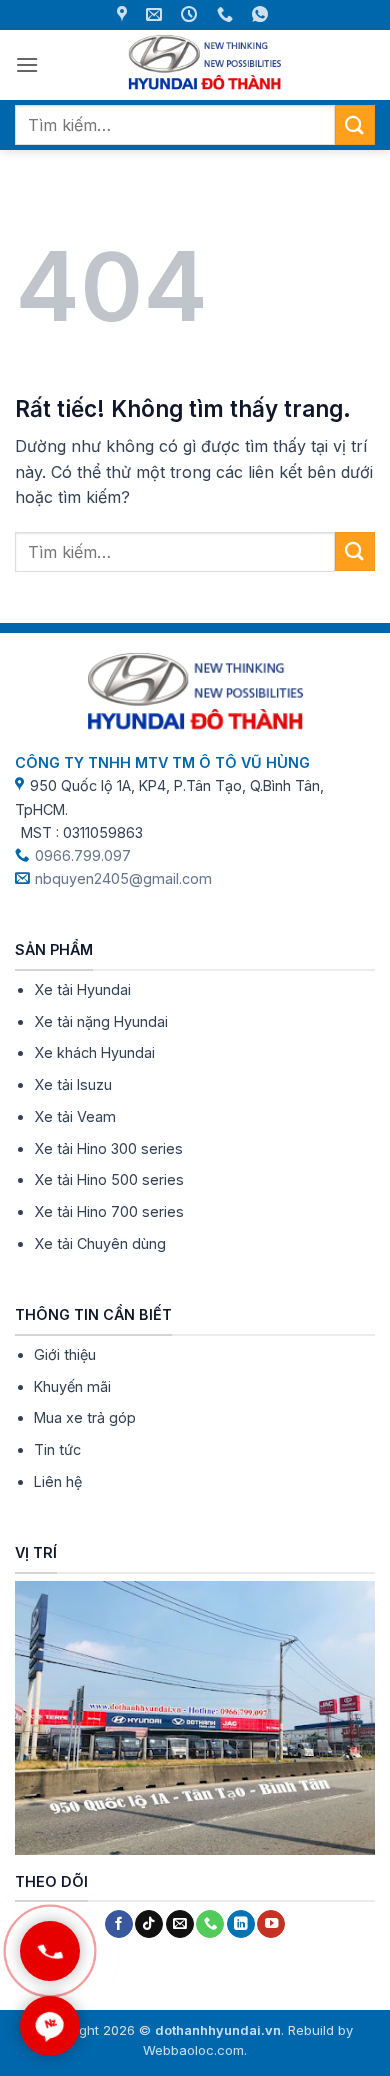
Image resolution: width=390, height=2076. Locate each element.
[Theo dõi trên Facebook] (119, 1924)
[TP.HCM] (124, 14)
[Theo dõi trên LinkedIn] (241, 1924)
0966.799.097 (83, 855)
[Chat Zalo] (50, 2026)
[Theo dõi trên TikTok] (149, 1924)
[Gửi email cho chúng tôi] (180, 1924)
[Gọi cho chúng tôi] (210, 1924)
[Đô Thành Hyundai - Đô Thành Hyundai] (204, 65)
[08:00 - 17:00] (191, 14)
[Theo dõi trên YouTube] (271, 1924)
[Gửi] (355, 124)
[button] (27, 64)
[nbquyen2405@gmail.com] (156, 14)
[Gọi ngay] (50, 1951)
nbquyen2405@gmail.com (123, 878)
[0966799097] (227, 14)
